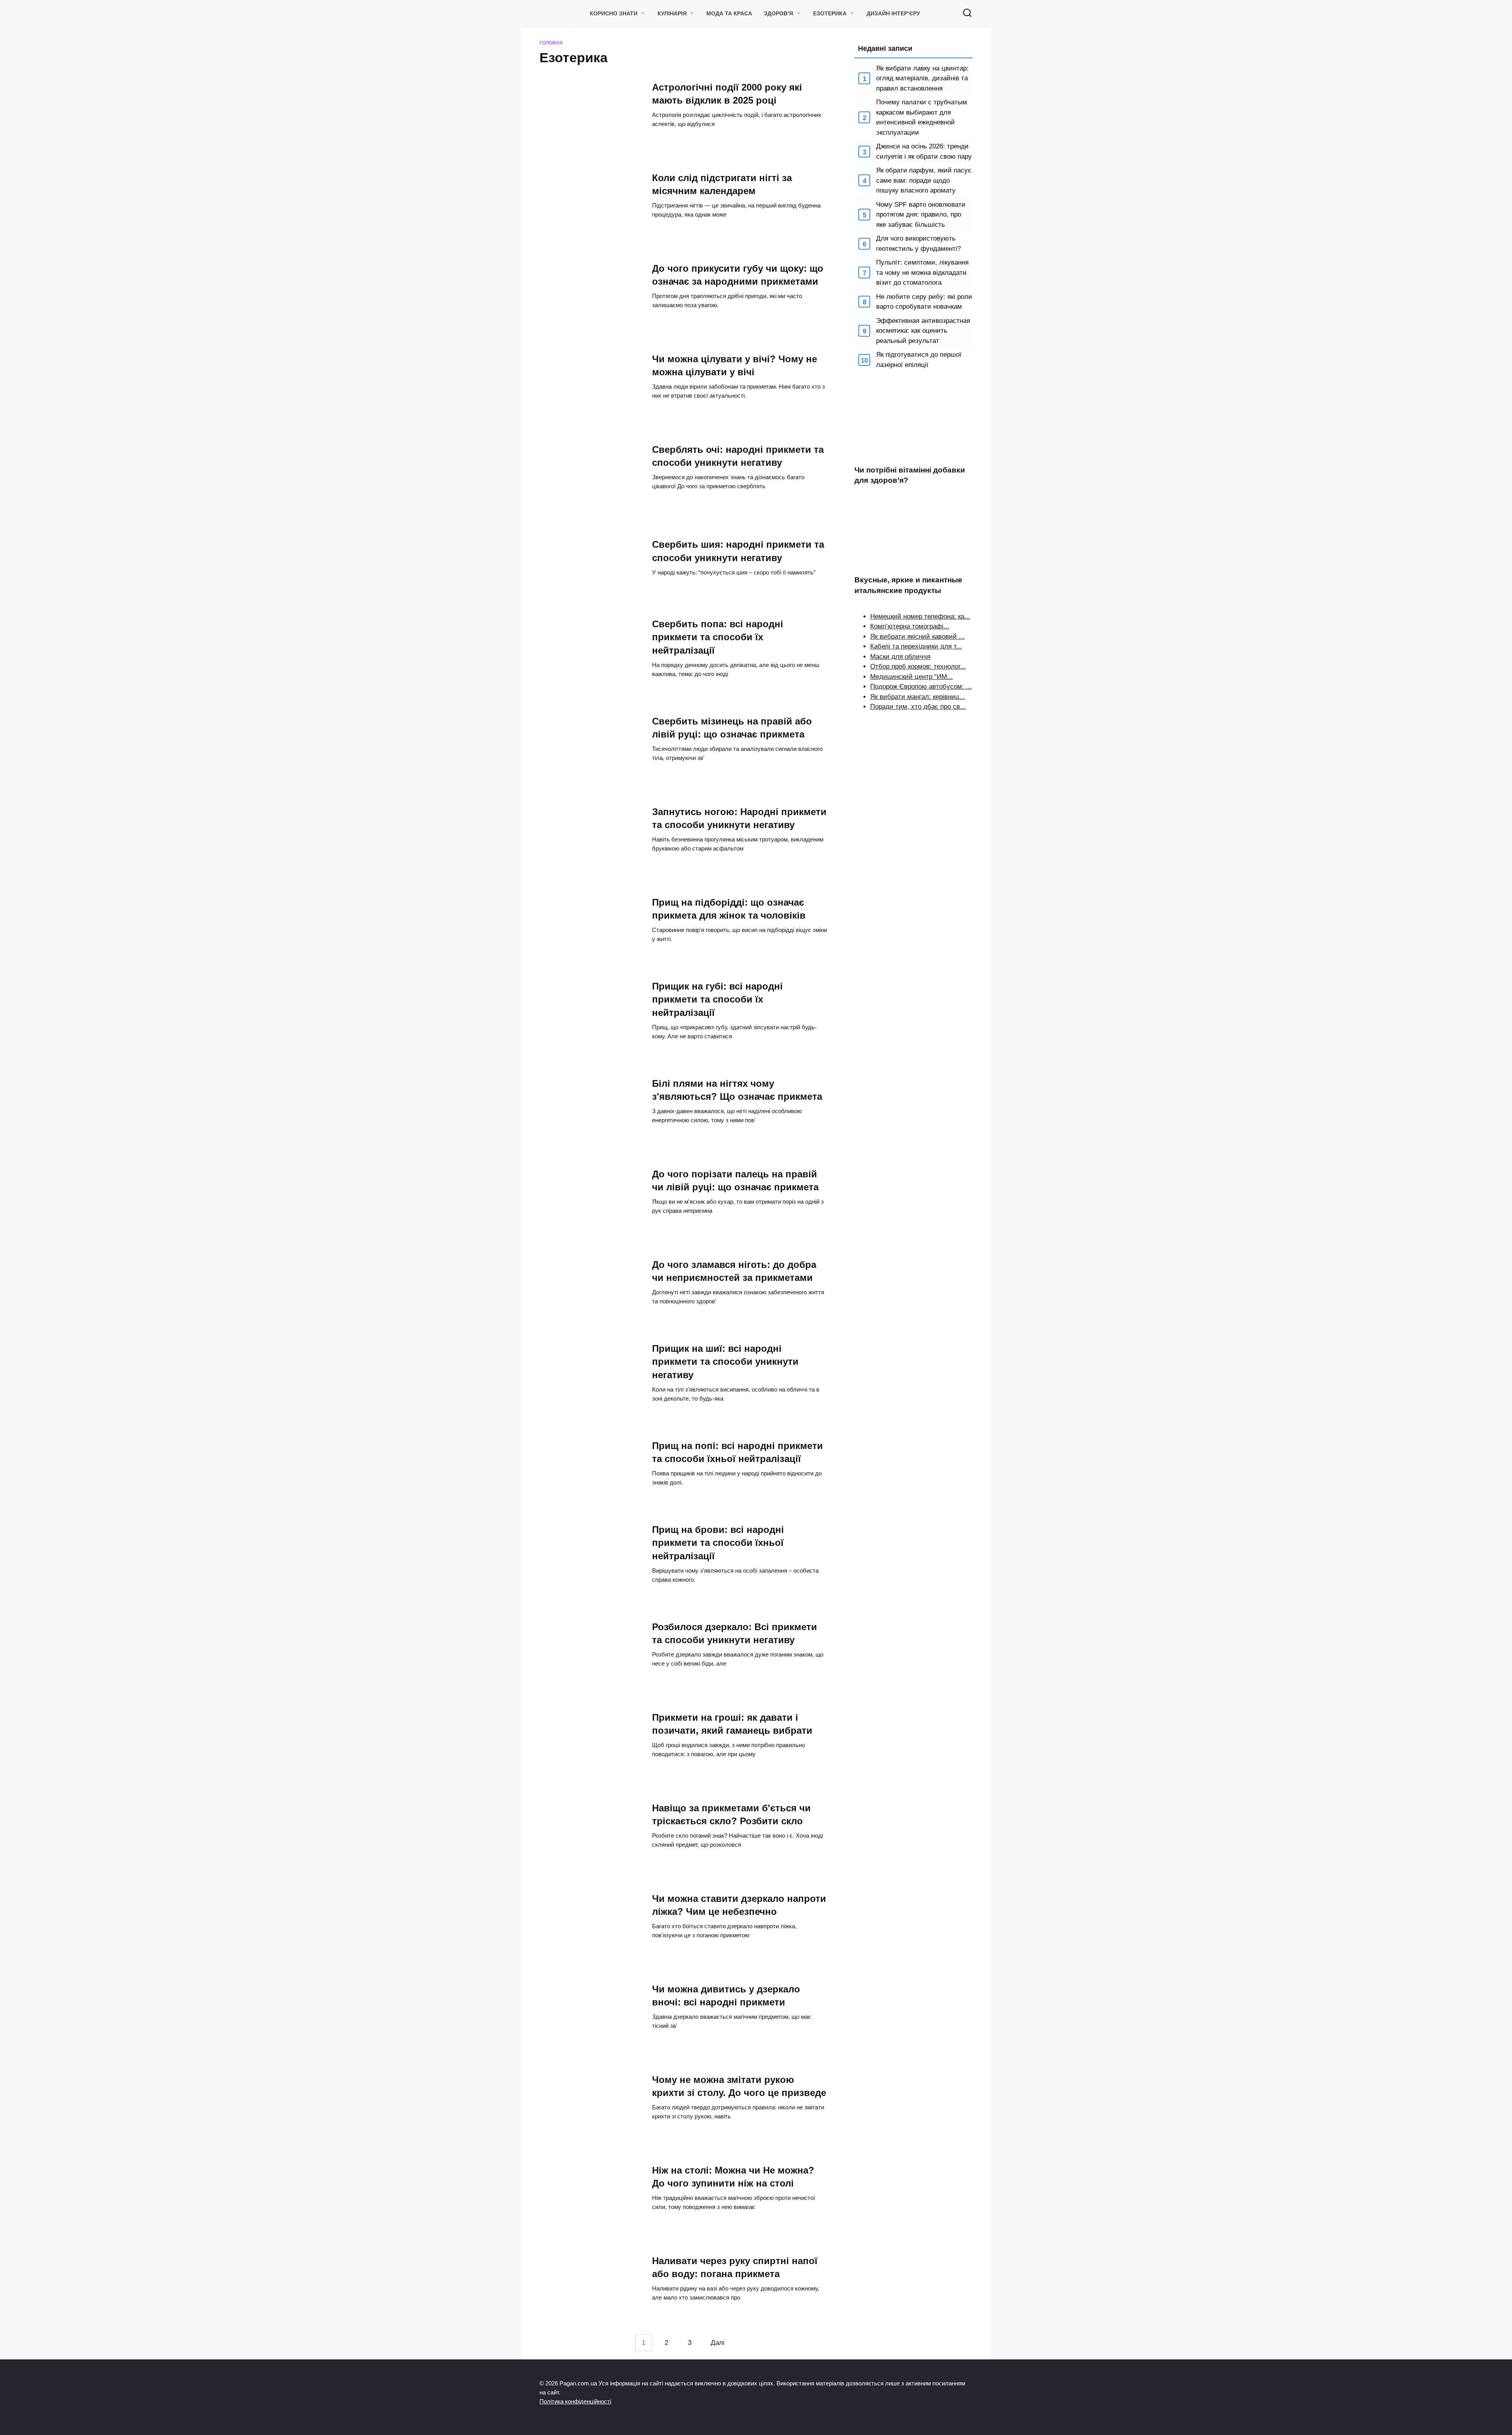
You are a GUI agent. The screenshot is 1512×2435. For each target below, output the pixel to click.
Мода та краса (729, 14)
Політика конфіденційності (575, 2401)
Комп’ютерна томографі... (910, 626)
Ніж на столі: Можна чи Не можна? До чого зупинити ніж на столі (733, 2177)
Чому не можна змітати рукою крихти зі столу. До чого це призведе (739, 2086)
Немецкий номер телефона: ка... (920, 616)
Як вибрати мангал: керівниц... (918, 697)
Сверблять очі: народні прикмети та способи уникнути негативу (738, 456)
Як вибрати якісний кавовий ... (917, 637)
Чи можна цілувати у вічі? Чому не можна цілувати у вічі (735, 365)
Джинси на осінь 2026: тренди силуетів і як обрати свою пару (924, 151)
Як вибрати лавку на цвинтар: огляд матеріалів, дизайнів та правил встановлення (922, 78)
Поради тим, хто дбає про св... (918, 707)
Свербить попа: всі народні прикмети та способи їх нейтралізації (718, 637)
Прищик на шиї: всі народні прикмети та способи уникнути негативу (725, 1362)
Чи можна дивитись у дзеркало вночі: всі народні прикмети (726, 1996)
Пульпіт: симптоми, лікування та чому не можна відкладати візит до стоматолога (922, 272)
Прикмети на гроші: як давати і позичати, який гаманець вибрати (732, 1724)
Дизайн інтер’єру (893, 14)
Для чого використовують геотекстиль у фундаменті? (918, 244)
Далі (718, 2343)
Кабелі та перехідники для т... (916, 646)
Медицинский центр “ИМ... (912, 677)
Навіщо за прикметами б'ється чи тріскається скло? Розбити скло (731, 1814)
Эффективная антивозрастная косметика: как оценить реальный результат (923, 331)
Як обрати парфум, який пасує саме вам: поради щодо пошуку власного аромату (924, 180)
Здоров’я (778, 14)
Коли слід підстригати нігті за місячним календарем (722, 184)
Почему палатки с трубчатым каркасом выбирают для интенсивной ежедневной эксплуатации (922, 117)
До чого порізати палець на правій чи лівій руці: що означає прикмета (735, 1180)
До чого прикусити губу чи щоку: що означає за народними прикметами (738, 275)
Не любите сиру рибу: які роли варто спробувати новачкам (924, 302)
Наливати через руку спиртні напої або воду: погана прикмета (735, 2267)
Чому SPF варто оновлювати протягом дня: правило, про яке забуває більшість (921, 215)
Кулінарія (672, 14)
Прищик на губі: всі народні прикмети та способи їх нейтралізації (717, 999)
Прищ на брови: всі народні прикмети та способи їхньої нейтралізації (718, 1543)
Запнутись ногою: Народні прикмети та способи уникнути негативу (739, 818)
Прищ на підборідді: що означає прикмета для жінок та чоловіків (729, 909)
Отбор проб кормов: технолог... (918, 666)
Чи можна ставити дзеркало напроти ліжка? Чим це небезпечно (739, 1905)
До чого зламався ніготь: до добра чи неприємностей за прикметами (734, 1271)
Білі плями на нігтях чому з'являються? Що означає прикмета (737, 1090)
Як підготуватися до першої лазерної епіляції (919, 360)
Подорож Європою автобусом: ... (921, 687)
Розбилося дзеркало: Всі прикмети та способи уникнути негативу (735, 1633)
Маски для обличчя (900, 657)
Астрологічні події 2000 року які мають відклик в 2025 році (727, 94)
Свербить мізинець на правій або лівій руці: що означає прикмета (732, 728)
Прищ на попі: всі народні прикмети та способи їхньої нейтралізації (737, 1452)
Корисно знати (614, 14)
